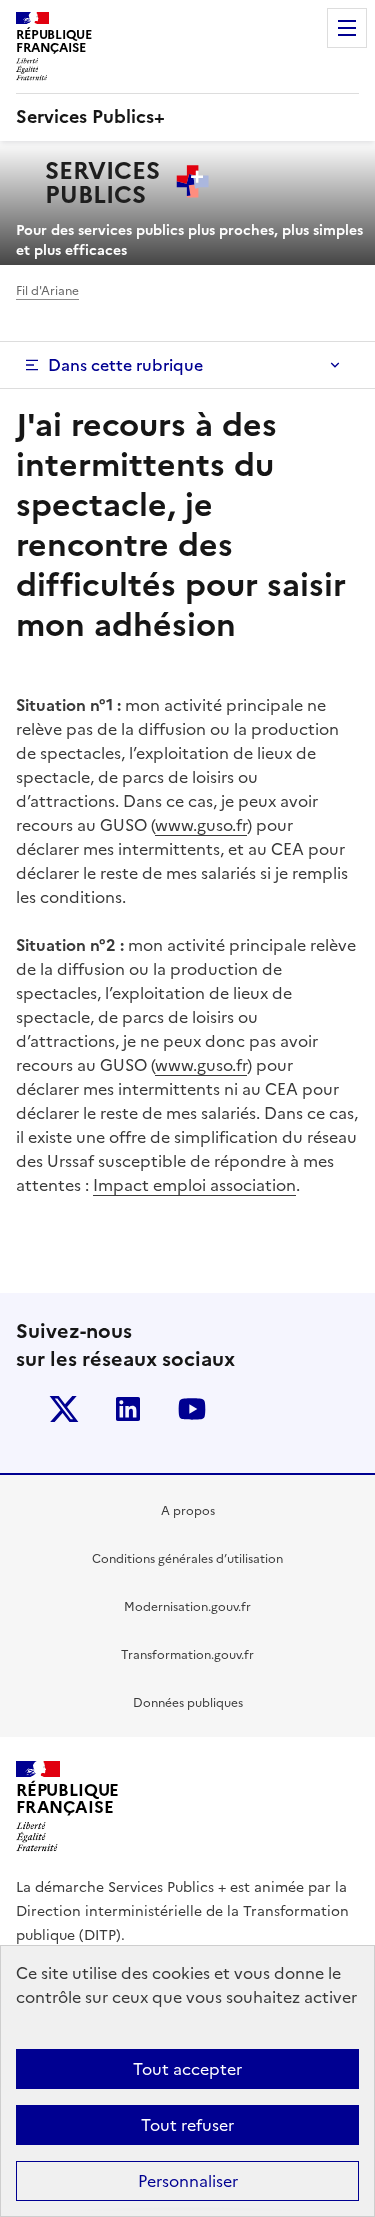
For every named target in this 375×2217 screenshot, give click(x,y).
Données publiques (188, 1703)
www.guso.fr (201, 825)
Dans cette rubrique (125, 365)
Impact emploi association (194, 1185)
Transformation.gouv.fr (187, 1655)
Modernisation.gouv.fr (187, 1607)
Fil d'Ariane (47, 291)
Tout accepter (187, 2069)
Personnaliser (188, 2181)
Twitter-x (64, 1409)
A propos (188, 1511)
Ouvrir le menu (347, 28)
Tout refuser (187, 2125)
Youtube (192, 1409)
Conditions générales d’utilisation (187, 1559)
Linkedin (128, 1409)
